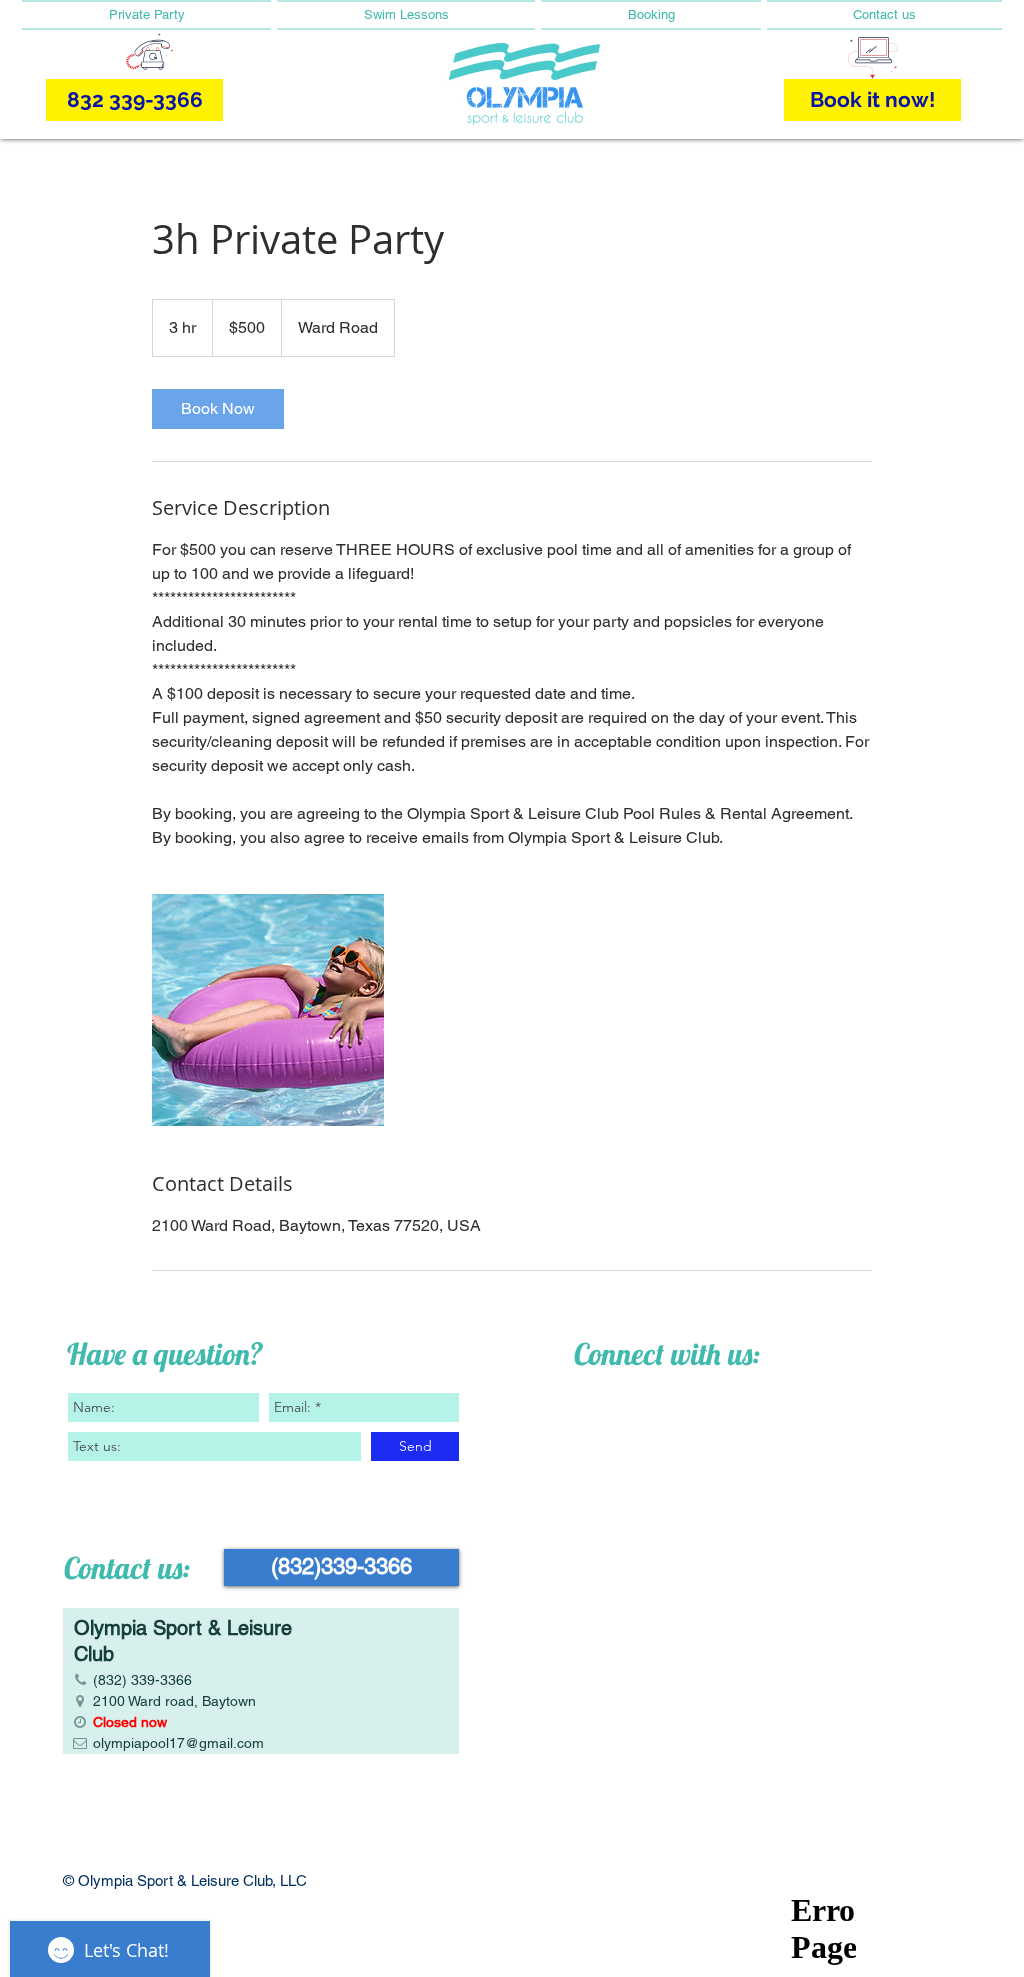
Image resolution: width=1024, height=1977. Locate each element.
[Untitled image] (268, 1010)
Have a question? (165, 1354)
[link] (218, 409)
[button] (148, 15)
